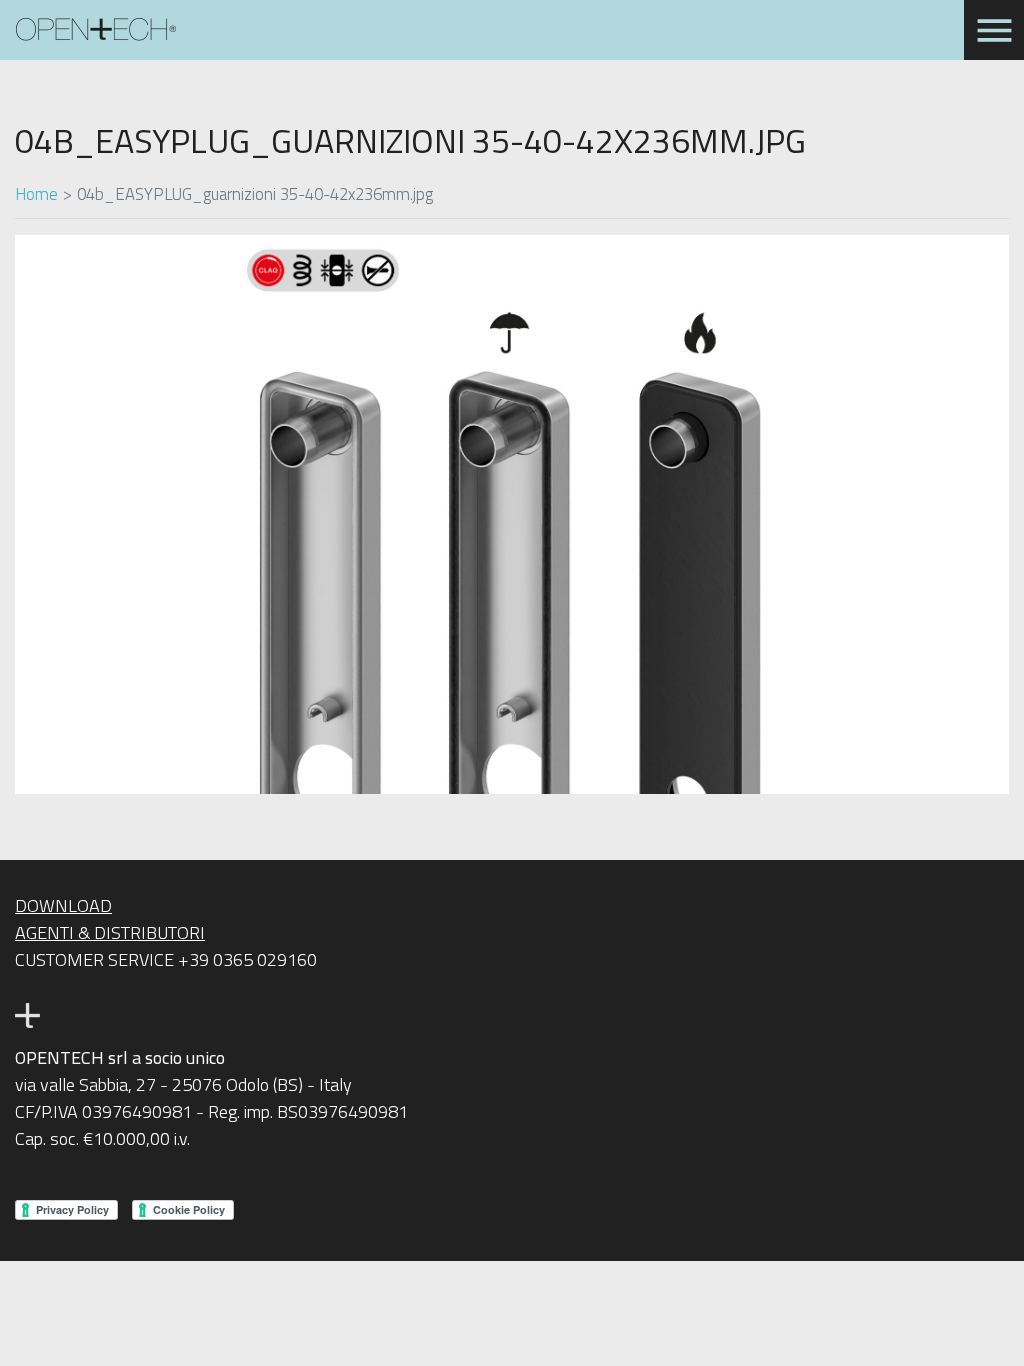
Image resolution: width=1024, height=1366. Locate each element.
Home (36, 193)
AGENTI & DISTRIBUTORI (110, 932)
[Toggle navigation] (994, 30)
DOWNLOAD (63, 905)
